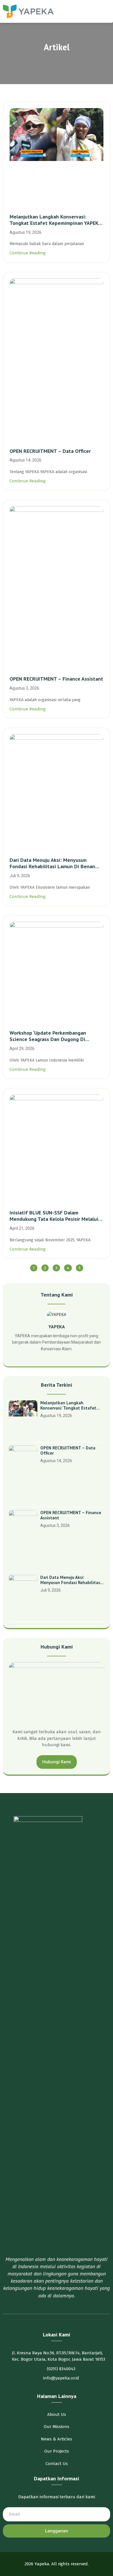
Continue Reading (28, 253)
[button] (106, 11)
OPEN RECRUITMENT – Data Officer (50, 451)
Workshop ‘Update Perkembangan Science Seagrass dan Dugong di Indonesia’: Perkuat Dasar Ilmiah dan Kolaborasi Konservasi (51, 1036)
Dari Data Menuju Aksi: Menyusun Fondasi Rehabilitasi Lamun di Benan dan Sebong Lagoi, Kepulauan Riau (52, 863)
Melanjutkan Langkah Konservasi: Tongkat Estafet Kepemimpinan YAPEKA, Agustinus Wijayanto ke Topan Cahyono (56, 220)
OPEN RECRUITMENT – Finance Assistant (56, 679)
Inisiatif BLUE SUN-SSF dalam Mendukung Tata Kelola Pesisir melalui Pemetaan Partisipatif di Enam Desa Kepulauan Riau (54, 1216)
